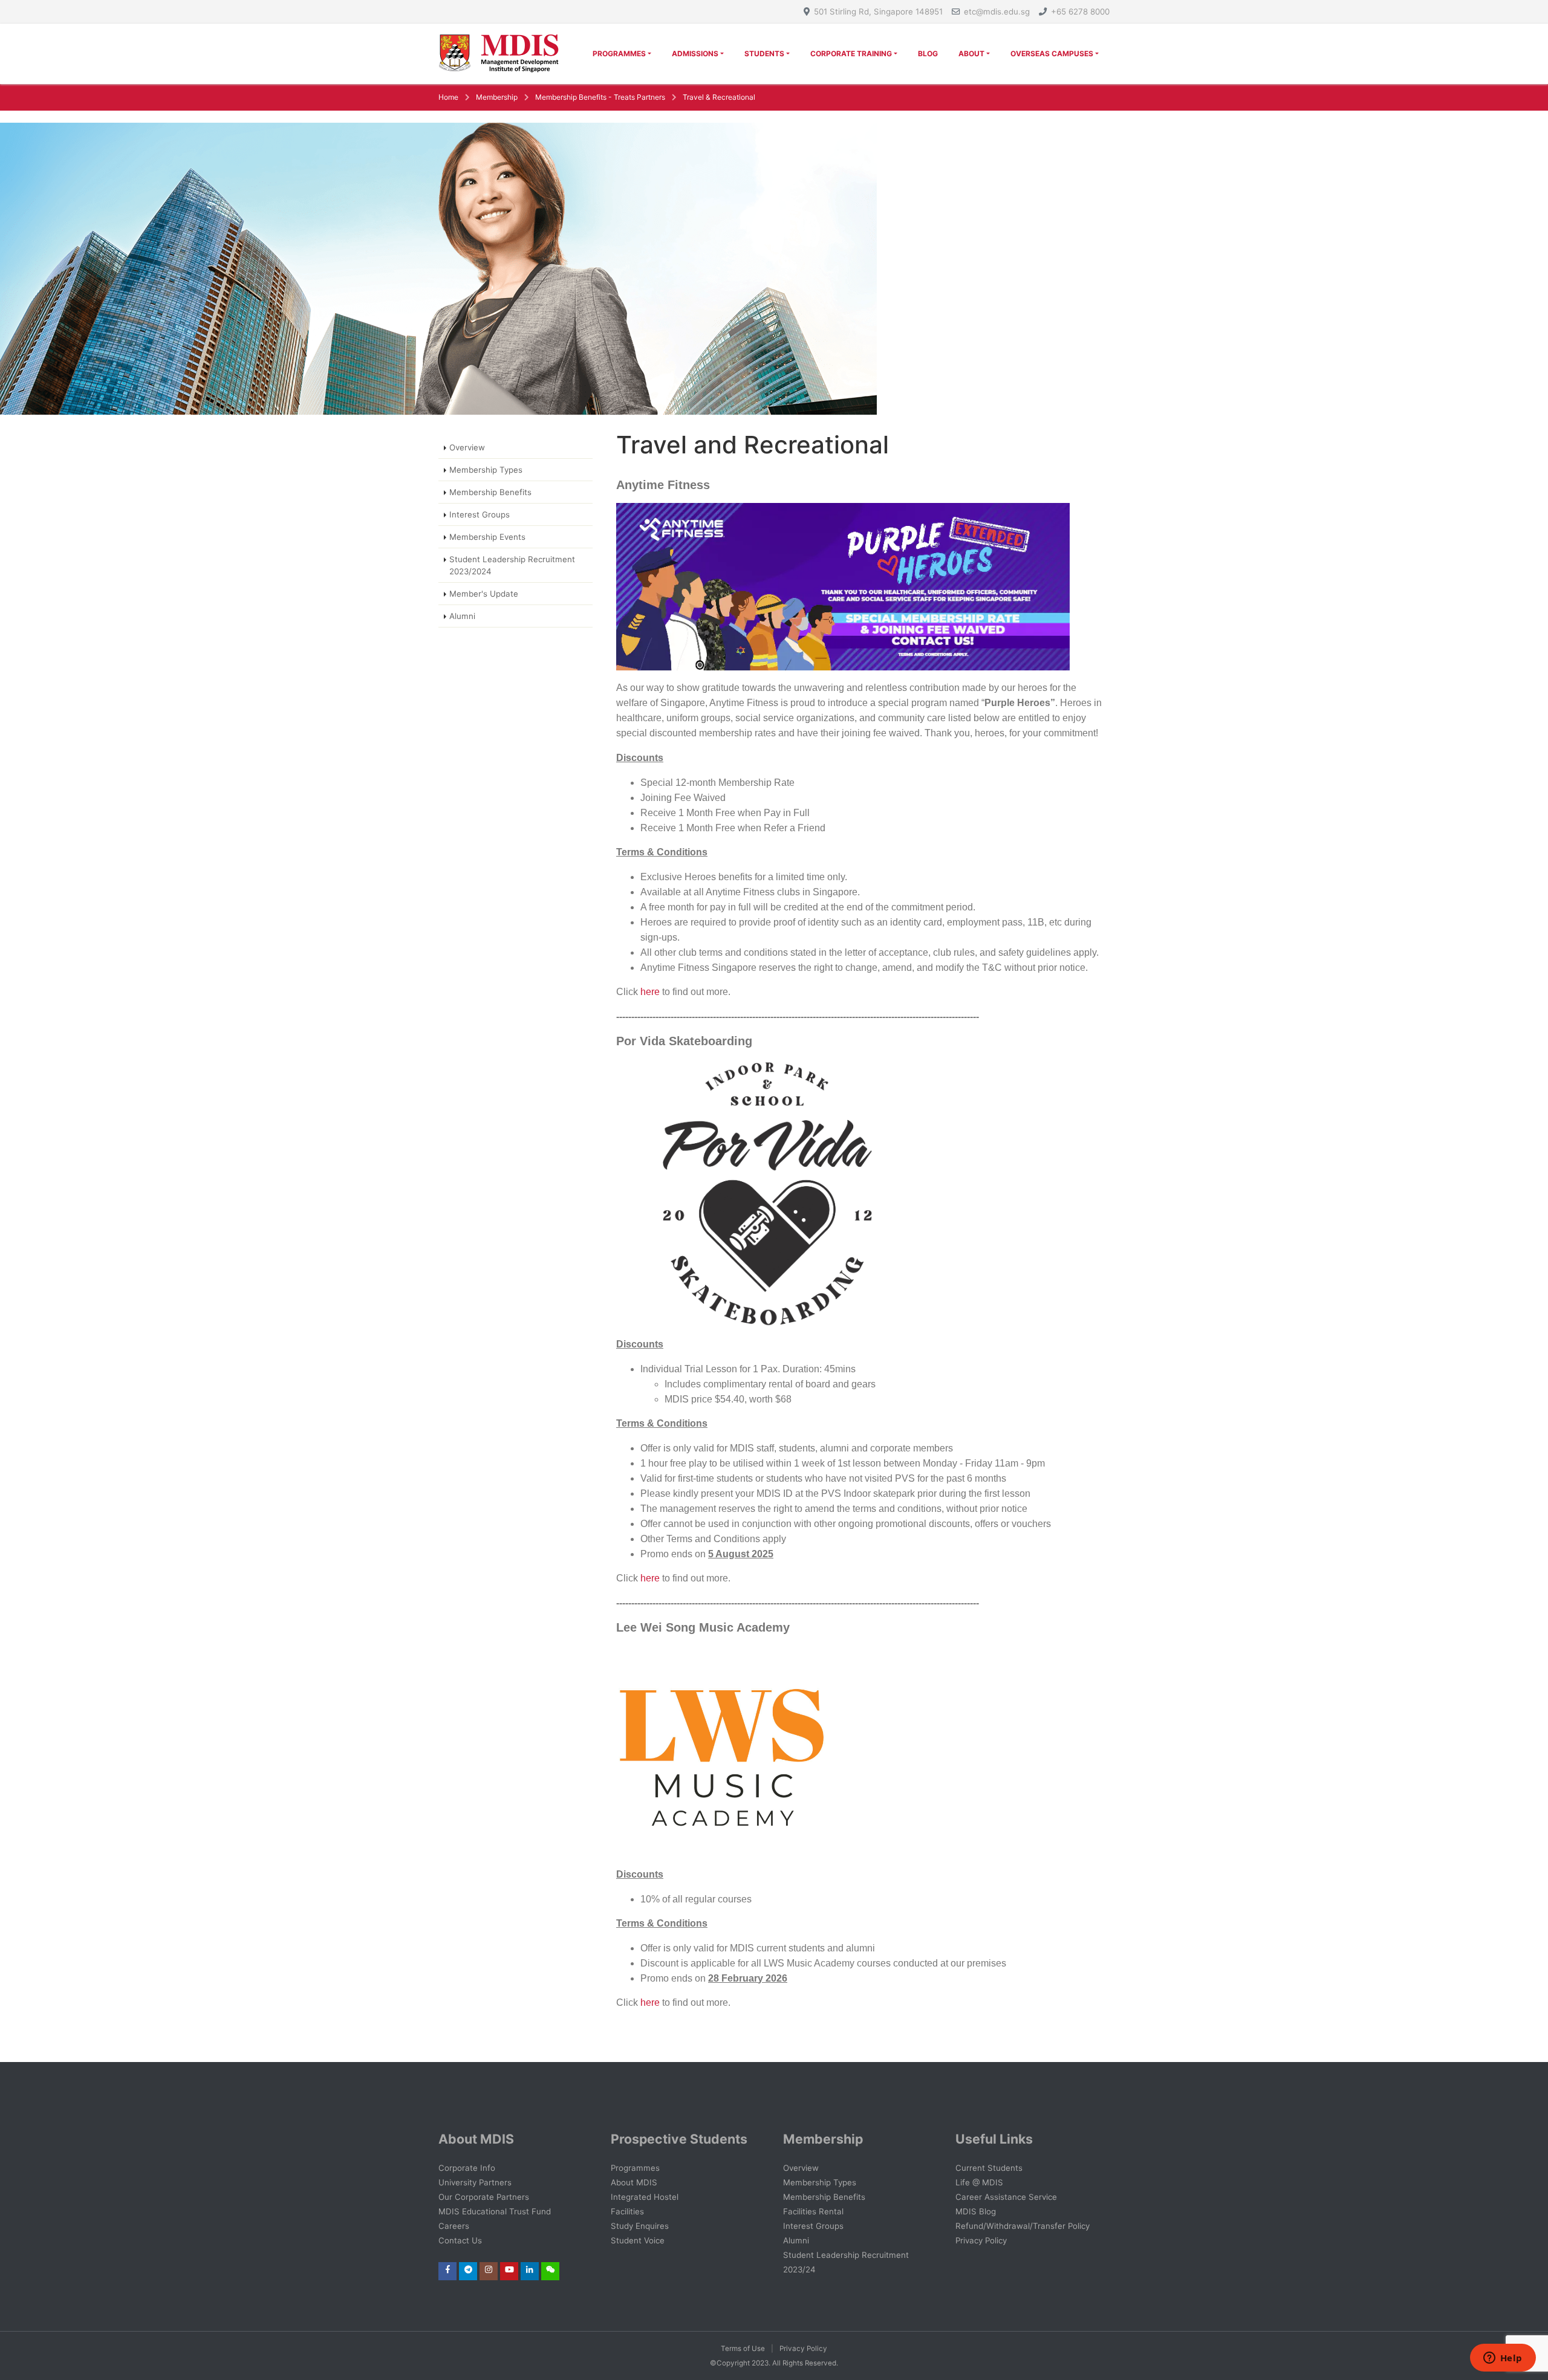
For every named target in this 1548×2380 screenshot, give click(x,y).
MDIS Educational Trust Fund (495, 2211)
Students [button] (764, 54)
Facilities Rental (813, 2211)
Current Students (989, 2168)
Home (448, 97)
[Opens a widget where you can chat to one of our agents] (1503, 2359)
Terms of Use (743, 2349)
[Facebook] (448, 2269)
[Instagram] (489, 2269)
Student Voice (638, 2240)
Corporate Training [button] (851, 54)
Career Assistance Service (1006, 2197)
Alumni (462, 616)
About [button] (971, 54)
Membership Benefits (490, 492)
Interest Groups (480, 514)
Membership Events (487, 537)
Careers (454, 2226)
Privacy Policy (981, 2240)
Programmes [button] (619, 54)
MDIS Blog (976, 2211)
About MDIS (634, 2182)
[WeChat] (551, 2269)
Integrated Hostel (645, 2197)
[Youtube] (509, 2269)
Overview (467, 447)
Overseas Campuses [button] (1052, 54)
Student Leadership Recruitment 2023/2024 (512, 565)
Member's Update (484, 594)
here (650, 992)
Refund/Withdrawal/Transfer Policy (1023, 2226)
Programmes (635, 2168)
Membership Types (486, 470)
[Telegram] (468, 2269)
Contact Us (460, 2240)
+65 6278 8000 (1080, 11)
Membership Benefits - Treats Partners (600, 97)
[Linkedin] (530, 2269)
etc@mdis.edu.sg (997, 11)
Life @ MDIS (979, 2182)
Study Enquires (640, 2226)
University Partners (475, 2182)
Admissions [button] (695, 54)
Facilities (627, 2211)
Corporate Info (467, 2168)
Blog (928, 54)
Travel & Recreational (719, 97)
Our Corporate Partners (484, 2197)
